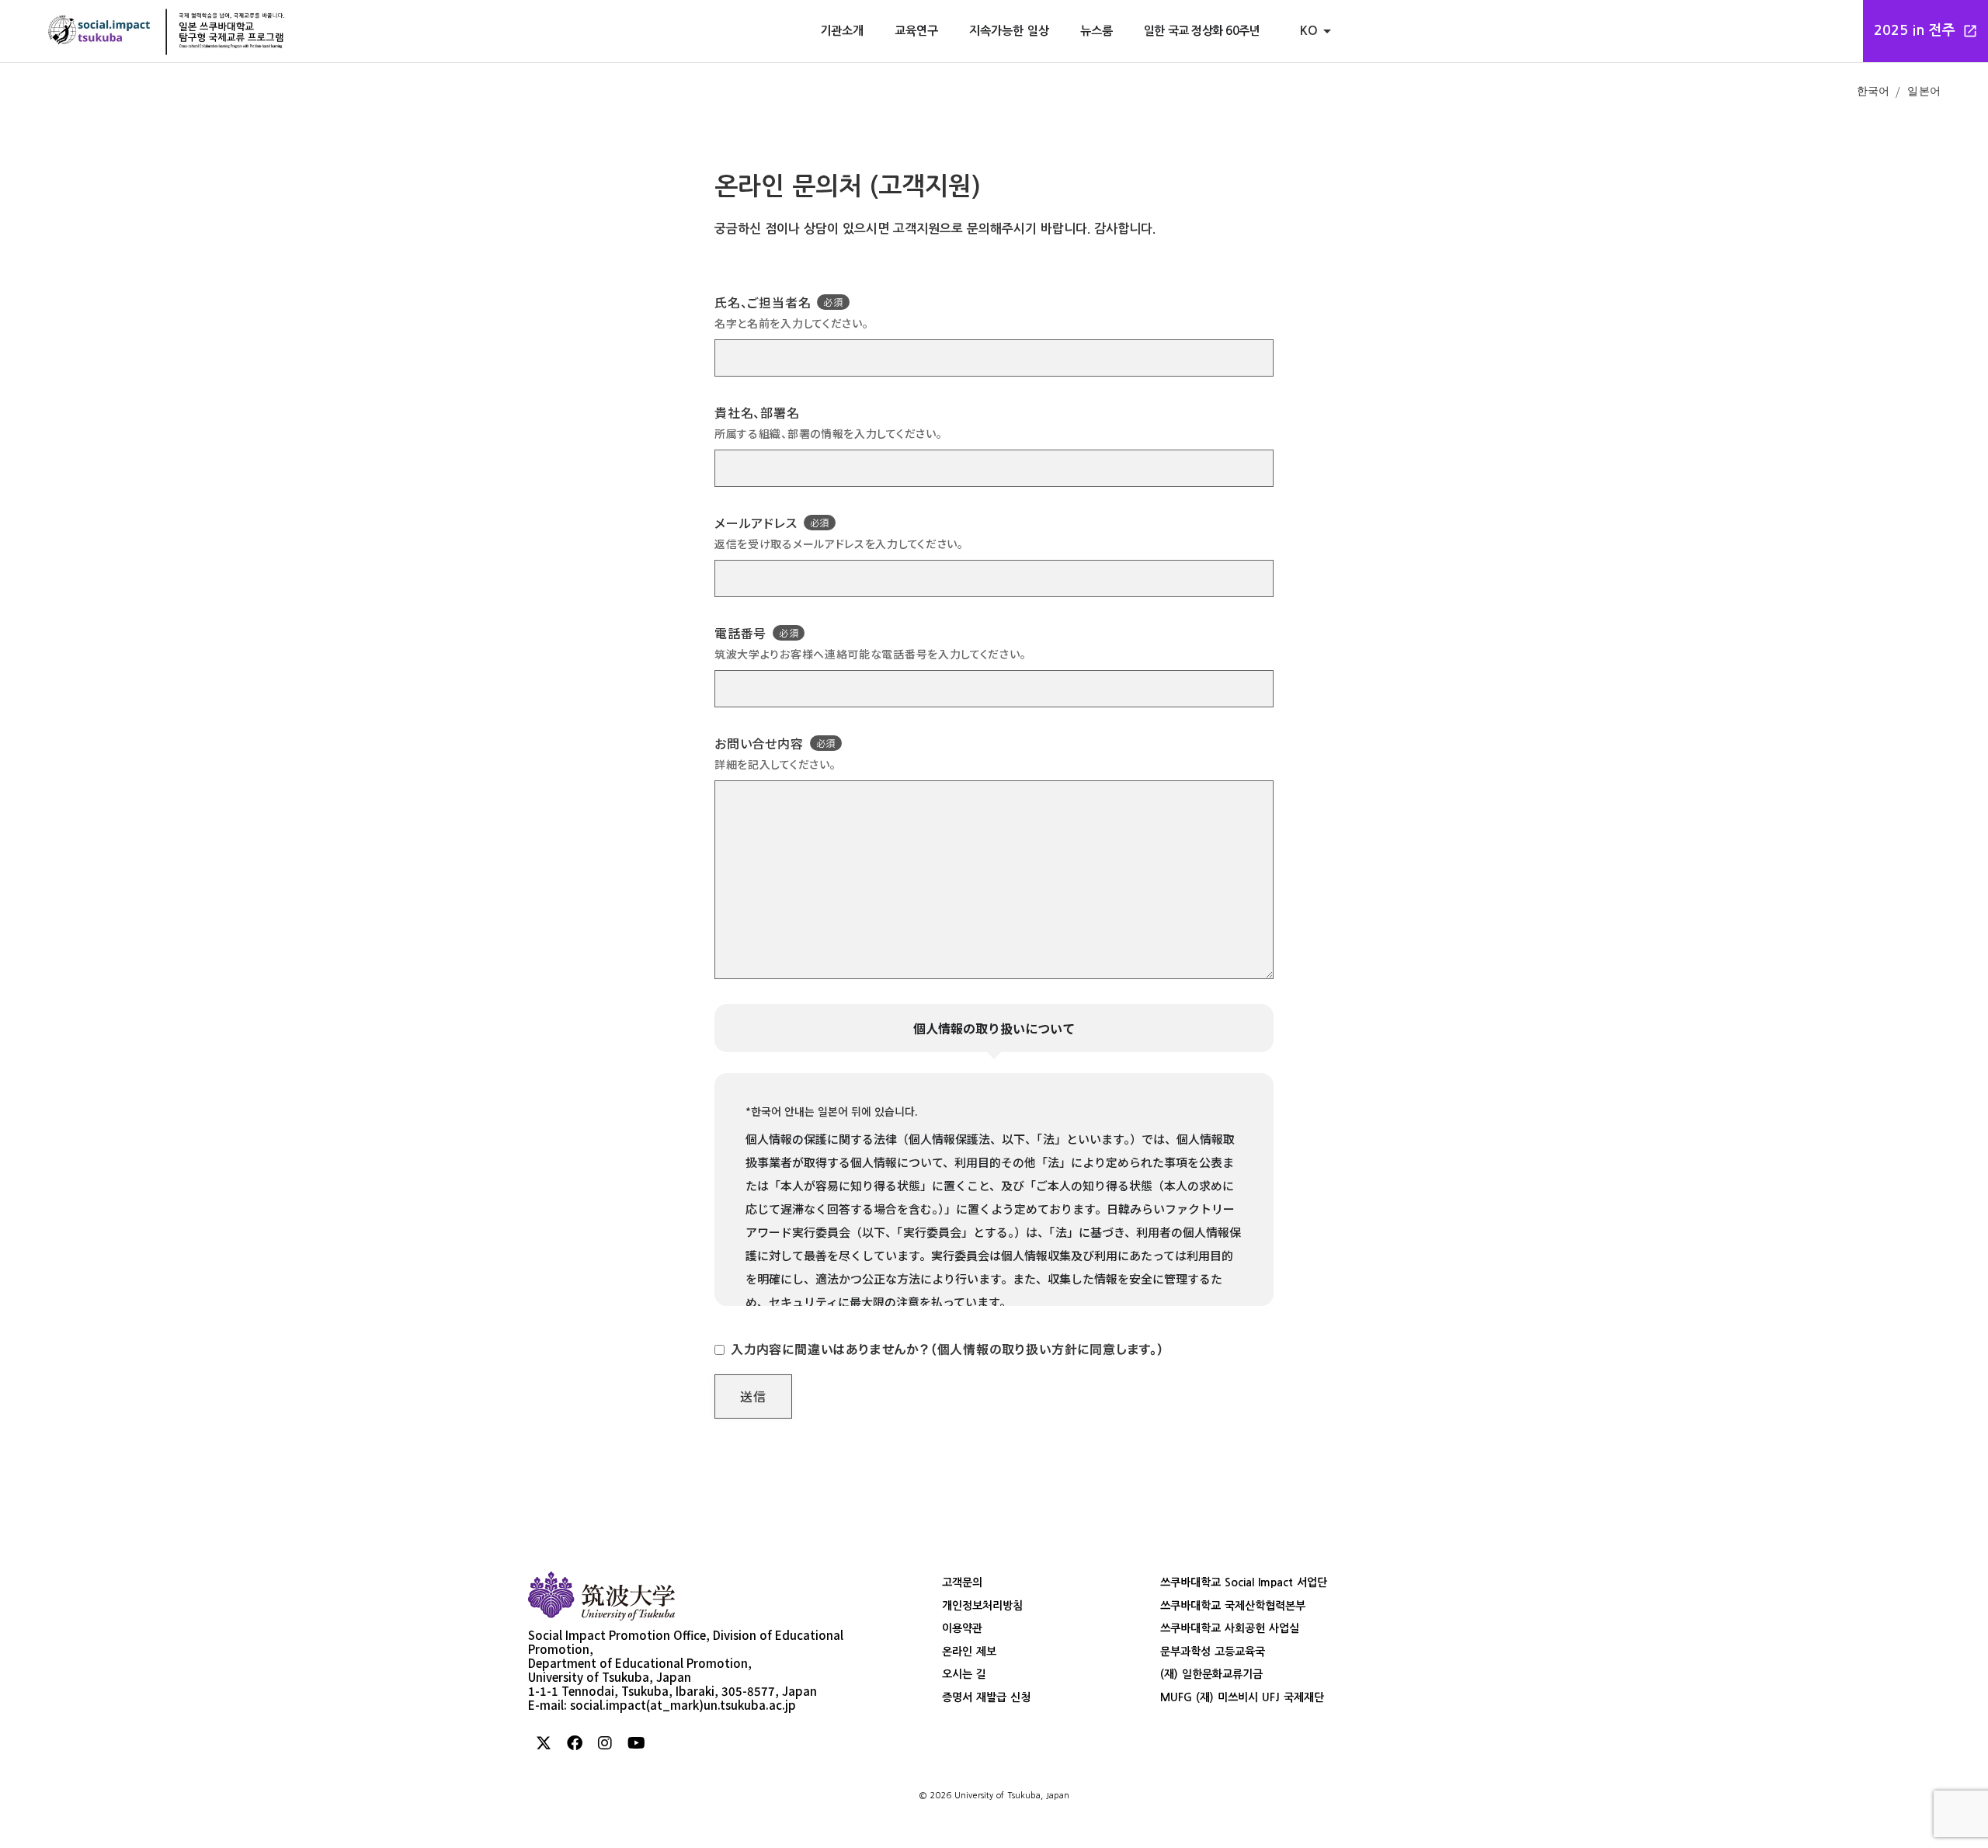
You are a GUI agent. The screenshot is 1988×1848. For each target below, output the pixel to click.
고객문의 (962, 1582)
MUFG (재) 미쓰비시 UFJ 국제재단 (1242, 1697)
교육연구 (916, 31)
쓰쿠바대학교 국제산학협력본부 (1233, 1606)
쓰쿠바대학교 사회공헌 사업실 (1230, 1628)
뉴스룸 (1097, 31)
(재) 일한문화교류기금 (1211, 1674)
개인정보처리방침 (982, 1606)
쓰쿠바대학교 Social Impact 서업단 (1244, 1582)
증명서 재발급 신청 (986, 1697)
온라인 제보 (969, 1652)
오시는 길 (964, 1674)
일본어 (1924, 90)
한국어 (1873, 90)
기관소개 (842, 31)
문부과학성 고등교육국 (1213, 1652)
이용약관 (962, 1628)
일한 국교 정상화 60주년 (1202, 31)
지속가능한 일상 (1009, 31)
